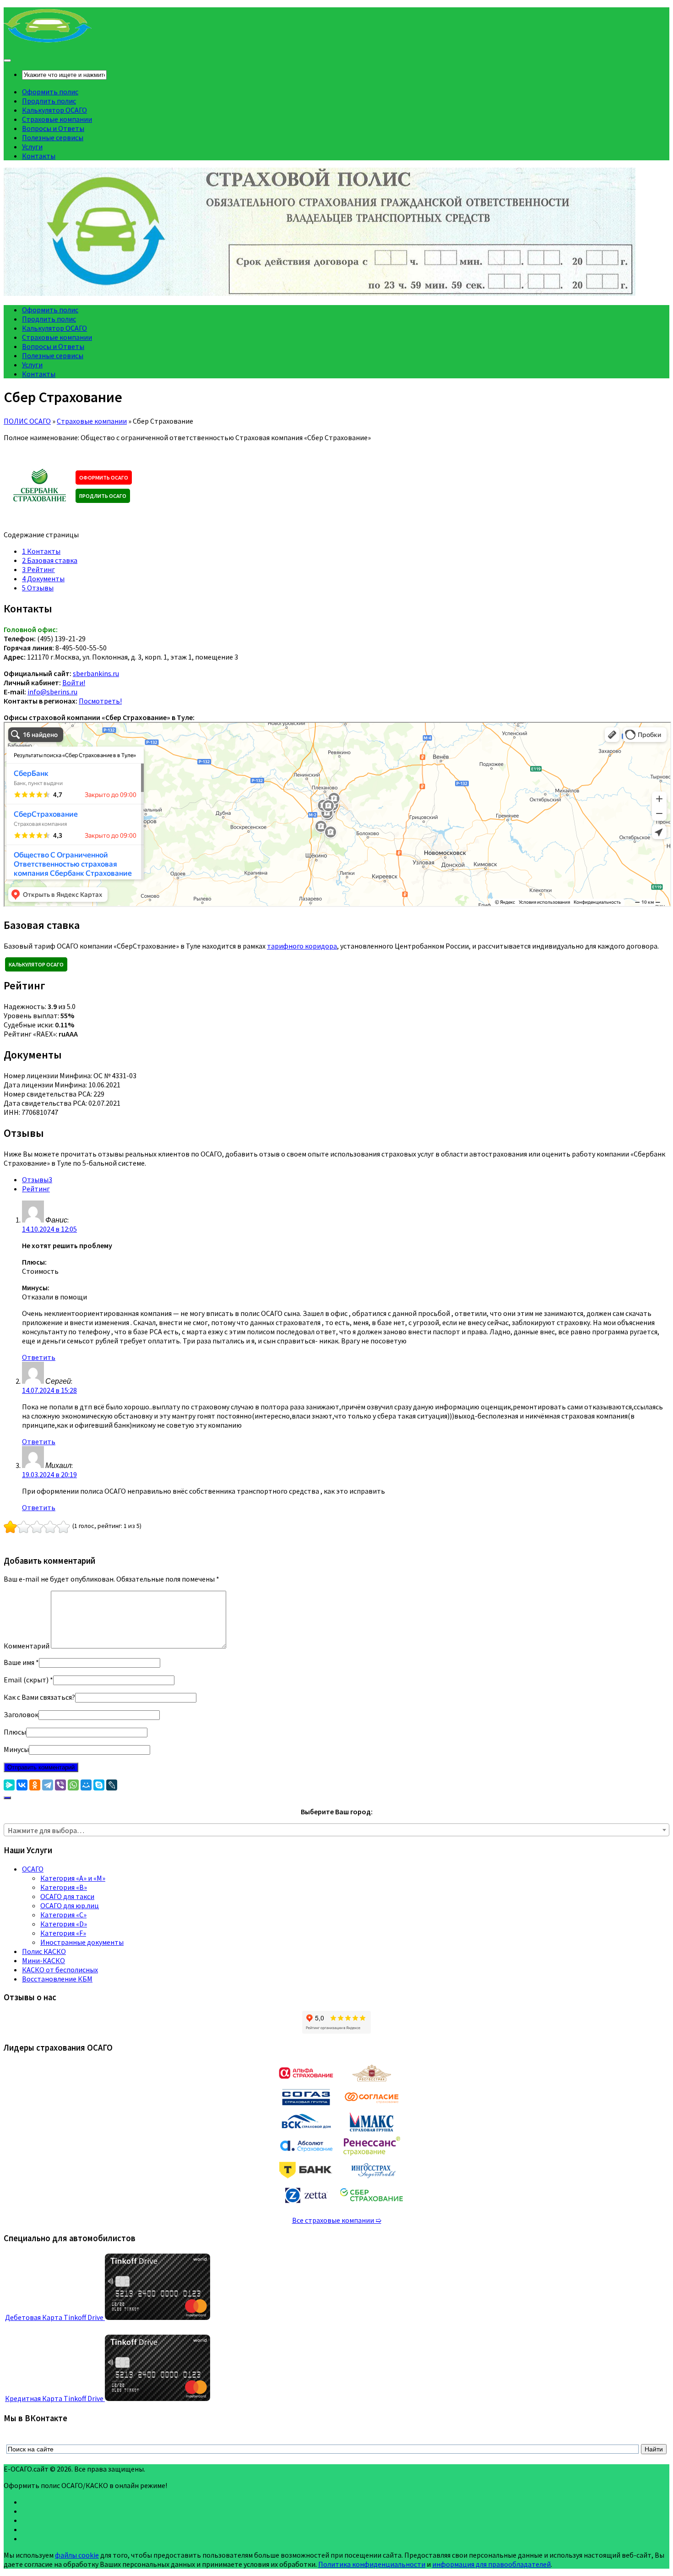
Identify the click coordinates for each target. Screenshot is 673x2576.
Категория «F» (63, 1933)
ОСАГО (33, 1869)
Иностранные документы (82, 1942)
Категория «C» (63, 1915)
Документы (43, 579)
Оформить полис (50, 92)
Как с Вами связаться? (39, 1697)
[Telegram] (48, 1785)
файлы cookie (77, 2555)
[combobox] (336, 1830)
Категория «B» (64, 1887)
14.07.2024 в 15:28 (49, 1390)
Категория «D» (64, 1924)
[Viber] (60, 1785)
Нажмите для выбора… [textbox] (46, 1830)
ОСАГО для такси (67, 1896)
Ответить (39, 1357)
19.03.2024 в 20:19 (49, 1474)
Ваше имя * (21, 1662)
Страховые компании (57, 119)
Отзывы (38, 588)
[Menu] (7, 60)
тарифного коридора (302, 946)
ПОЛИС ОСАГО (27, 421)
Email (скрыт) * (28, 1680)
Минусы (16, 1749)
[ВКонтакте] (22, 1785)
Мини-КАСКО (43, 1960)
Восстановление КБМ (57, 1979)
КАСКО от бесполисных (60, 1970)
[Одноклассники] (35, 1785)
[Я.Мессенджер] (9, 1785)
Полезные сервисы (53, 137)
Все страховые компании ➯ (337, 2220)
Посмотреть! (100, 701)
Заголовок (21, 1714)
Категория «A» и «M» (73, 1878)
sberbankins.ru (96, 673)
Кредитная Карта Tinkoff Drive (55, 2398)
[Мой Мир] (86, 1785)
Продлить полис (49, 101)
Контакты (39, 156)
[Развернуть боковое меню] (7, 1798)
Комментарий (27, 1646)
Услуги (32, 147)
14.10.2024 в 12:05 (49, 1229)
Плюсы (15, 1732)
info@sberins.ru (52, 692)
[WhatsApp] (73, 1785)
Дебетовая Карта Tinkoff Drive (55, 2317)
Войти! (74, 682)
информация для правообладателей (491, 2564)
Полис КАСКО (44, 1951)
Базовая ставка (50, 560)
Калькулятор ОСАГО (54, 110)
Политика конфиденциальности (372, 2564)
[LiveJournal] (112, 1785)
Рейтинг (38, 569)
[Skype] (99, 1785)
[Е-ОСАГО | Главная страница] (48, 41)
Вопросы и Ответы (53, 128)
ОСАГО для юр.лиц (70, 1905)
